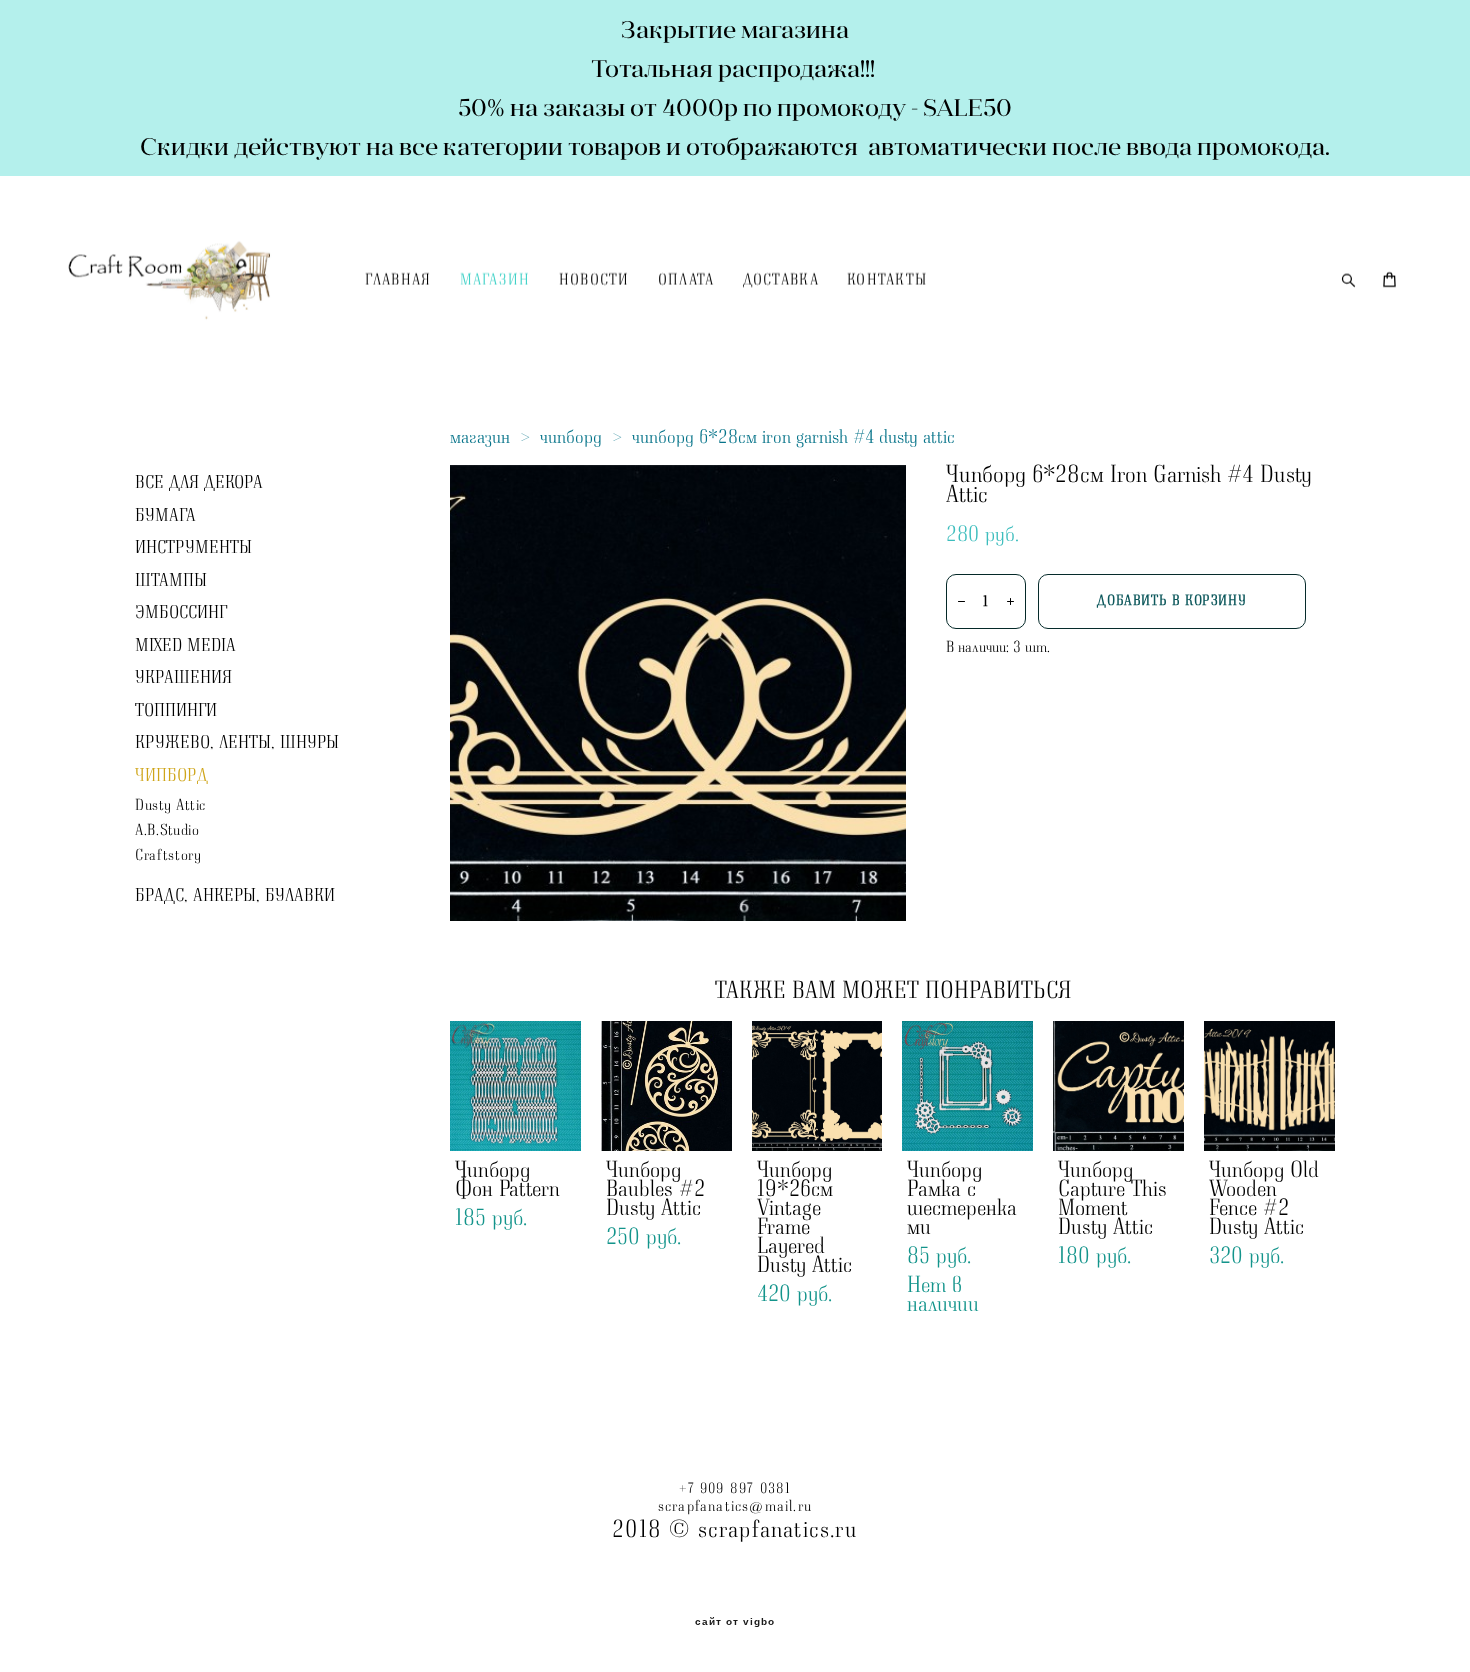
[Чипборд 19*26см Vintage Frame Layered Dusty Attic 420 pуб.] (817, 1086)
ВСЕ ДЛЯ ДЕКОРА (199, 483)
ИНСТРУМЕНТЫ (193, 548)
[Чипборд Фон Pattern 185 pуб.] (515, 1086)
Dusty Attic (170, 805)
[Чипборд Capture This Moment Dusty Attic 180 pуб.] (1118, 1086)
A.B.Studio (167, 830)
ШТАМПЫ (171, 581)
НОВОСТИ (594, 281)
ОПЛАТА (686, 281)
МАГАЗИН (495, 281)
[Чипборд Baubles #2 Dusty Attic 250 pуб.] (666, 1086)
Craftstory (168, 855)
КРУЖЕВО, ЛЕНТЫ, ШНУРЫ (237, 743)
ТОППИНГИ (176, 711)
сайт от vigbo (735, 1622)
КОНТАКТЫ (887, 281)
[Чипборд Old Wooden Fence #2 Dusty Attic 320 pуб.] (1269, 1086)
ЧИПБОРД (171, 776)
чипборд (571, 437)
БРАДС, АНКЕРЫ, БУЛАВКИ (235, 896)
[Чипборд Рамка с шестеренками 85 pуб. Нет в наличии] (967, 1086)
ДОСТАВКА (781, 281)
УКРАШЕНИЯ (183, 678)
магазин (480, 437)
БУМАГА (165, 516)
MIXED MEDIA (185, 646)
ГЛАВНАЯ (398, 281)
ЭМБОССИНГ (181, 613)
